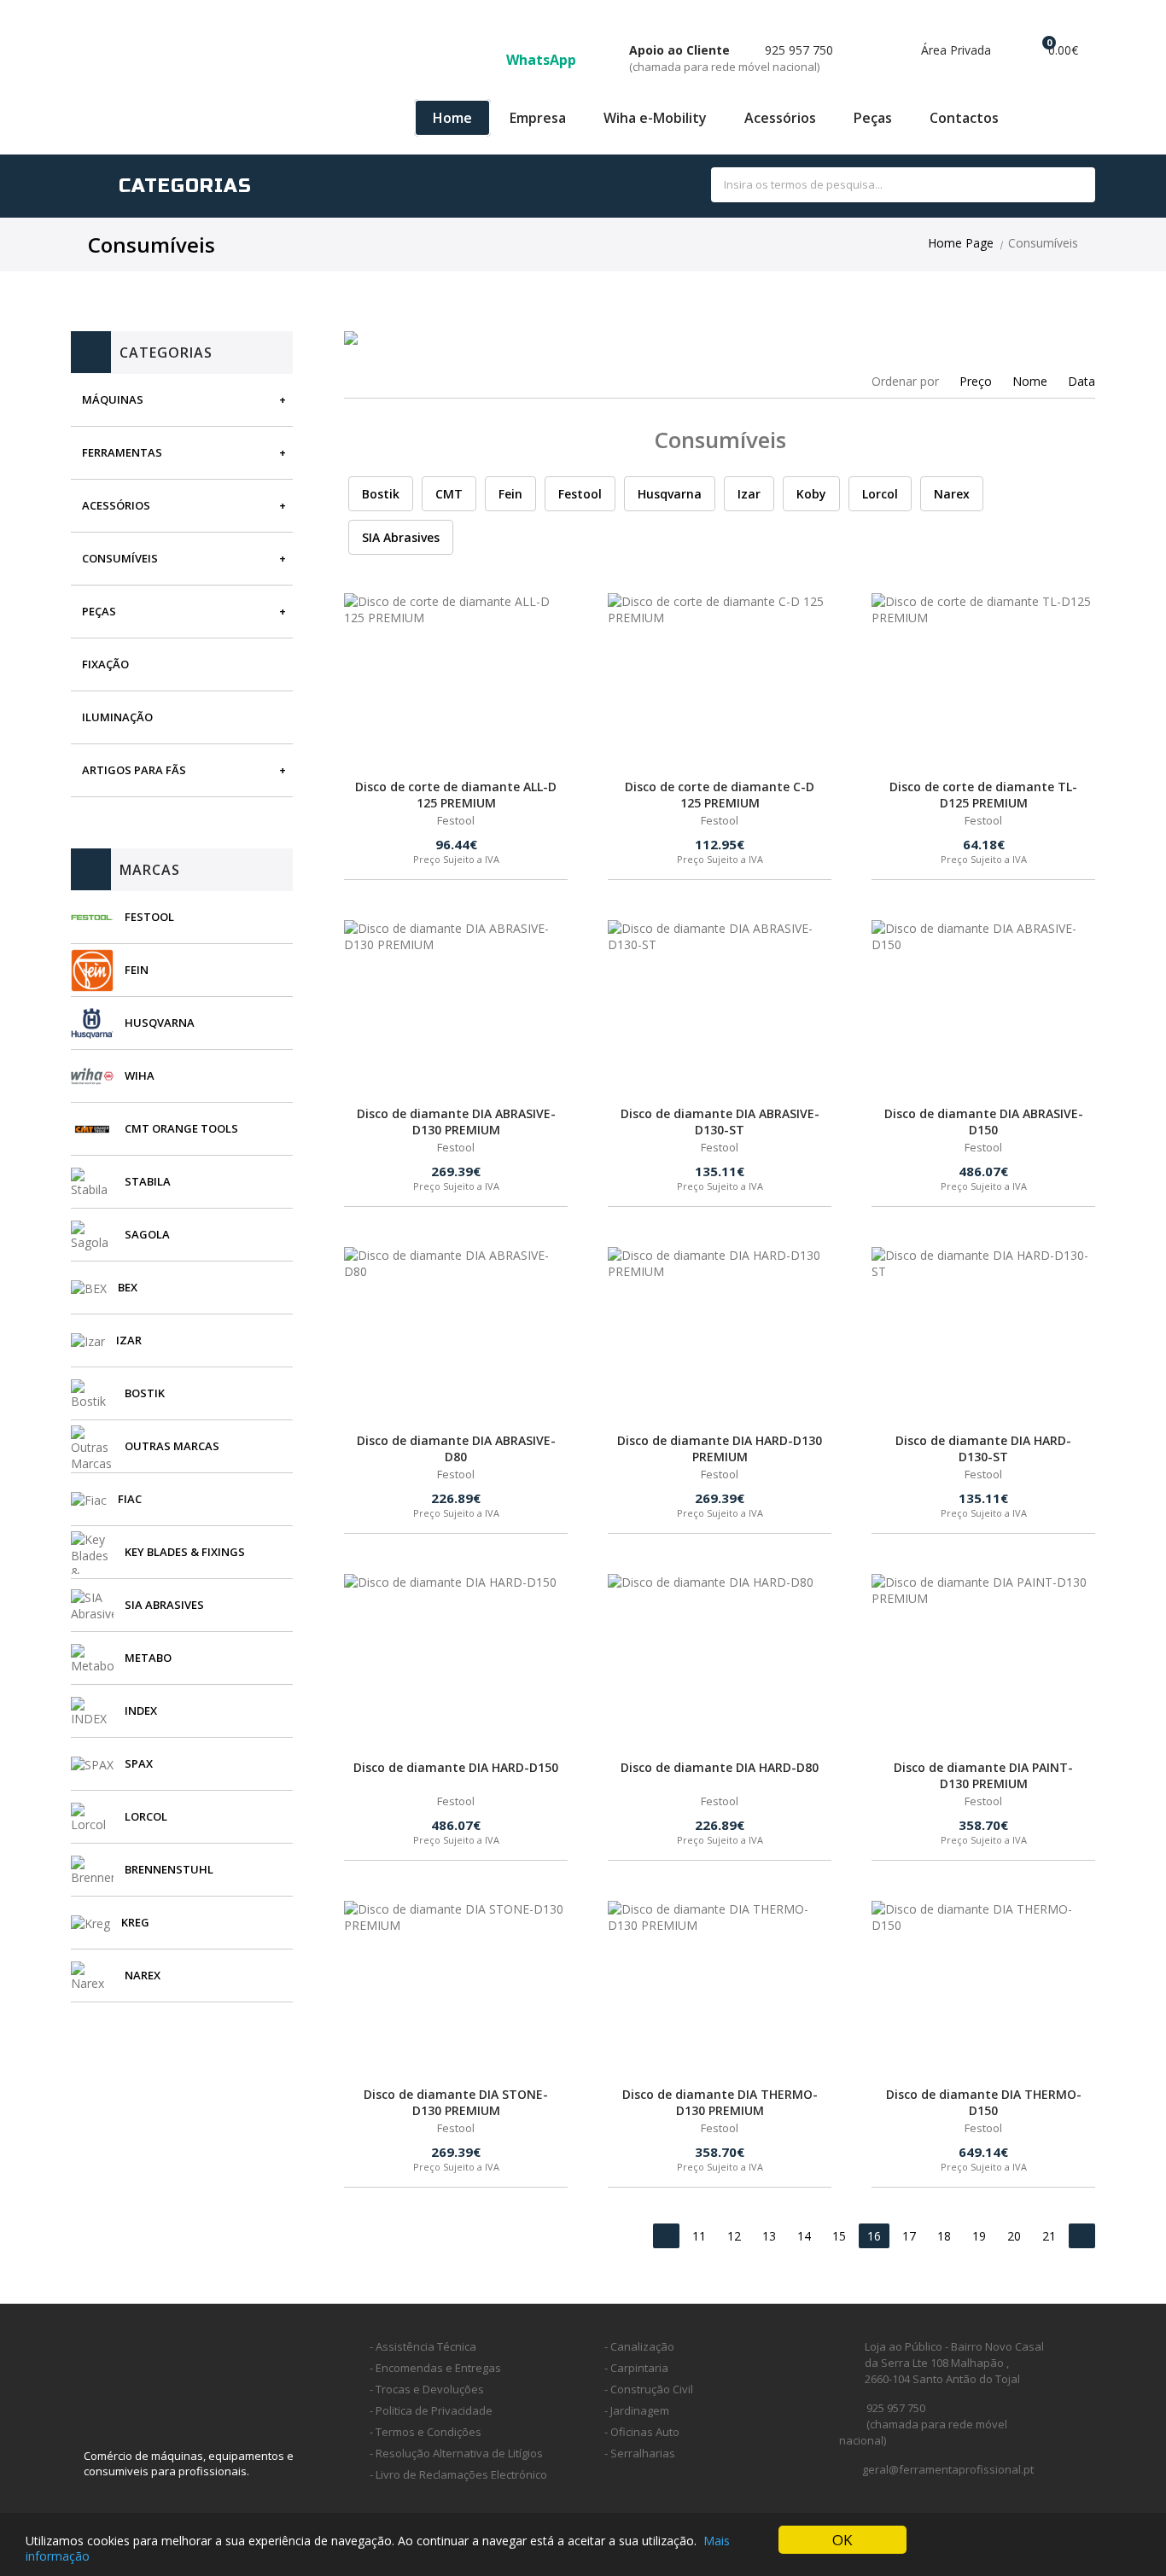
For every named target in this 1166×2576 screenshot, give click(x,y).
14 (804, 2236)
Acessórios (780, 118)
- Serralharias (640, 2453)
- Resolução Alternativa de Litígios (456, 2453)
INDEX (141, 1711)
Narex (143, 1975)
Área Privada (954, 50)
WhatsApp (543, 60)
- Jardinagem (637, 2410)
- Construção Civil (649, 2389)
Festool (149, 917)
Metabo (148, 1658)
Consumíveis (120, 558)
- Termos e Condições (426, 2432)
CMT (449, 494)
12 (734, 2236)
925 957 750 (731, 58)
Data (1081, 381)
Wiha (140, 1075)
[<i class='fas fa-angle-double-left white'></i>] (666, 2236)
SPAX (139, 1763)
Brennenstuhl (169, 1869)
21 (1049, 2236)
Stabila (148, 1181)
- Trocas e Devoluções (427, 2389)
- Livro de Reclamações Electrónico (458, 2474)
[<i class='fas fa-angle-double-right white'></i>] (1082, 2236)
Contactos (964, 118)
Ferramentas (122, 452)
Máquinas (113, 399)
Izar (129, 1340)
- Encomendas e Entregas (435, 2368)
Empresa (538, 118)
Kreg (135, 1922)
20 (1014, 2236)
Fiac (130, 1499)
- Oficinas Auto (642, 2432)
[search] (1063, 186)
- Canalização (639, 2346)
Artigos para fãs (134, 770)
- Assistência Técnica (423, 2346)
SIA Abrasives (164, 1605)
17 (909, 2236)
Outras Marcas (172, 1446)
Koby (811, 494)
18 (944, 2236)
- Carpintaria (636, 2368)
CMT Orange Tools (181, 1128)
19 (979, 2236)
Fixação (105, 664)
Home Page (961, 243)
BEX (128, 1287)
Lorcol (146, 1816)
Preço (976, 381)
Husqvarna (160, 1023)
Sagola (147, 1234)
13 (769, 2236)
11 (699, 2236)
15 (839, 2236)
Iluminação (117, 717)
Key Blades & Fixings (185, 1552)
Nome (1030, 381)
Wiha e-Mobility (655, 118)
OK (842, 2540)
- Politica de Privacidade (431, 2410)
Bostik (145, 1393)
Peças (873, 118)
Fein (137, 970)
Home (452, 118)
